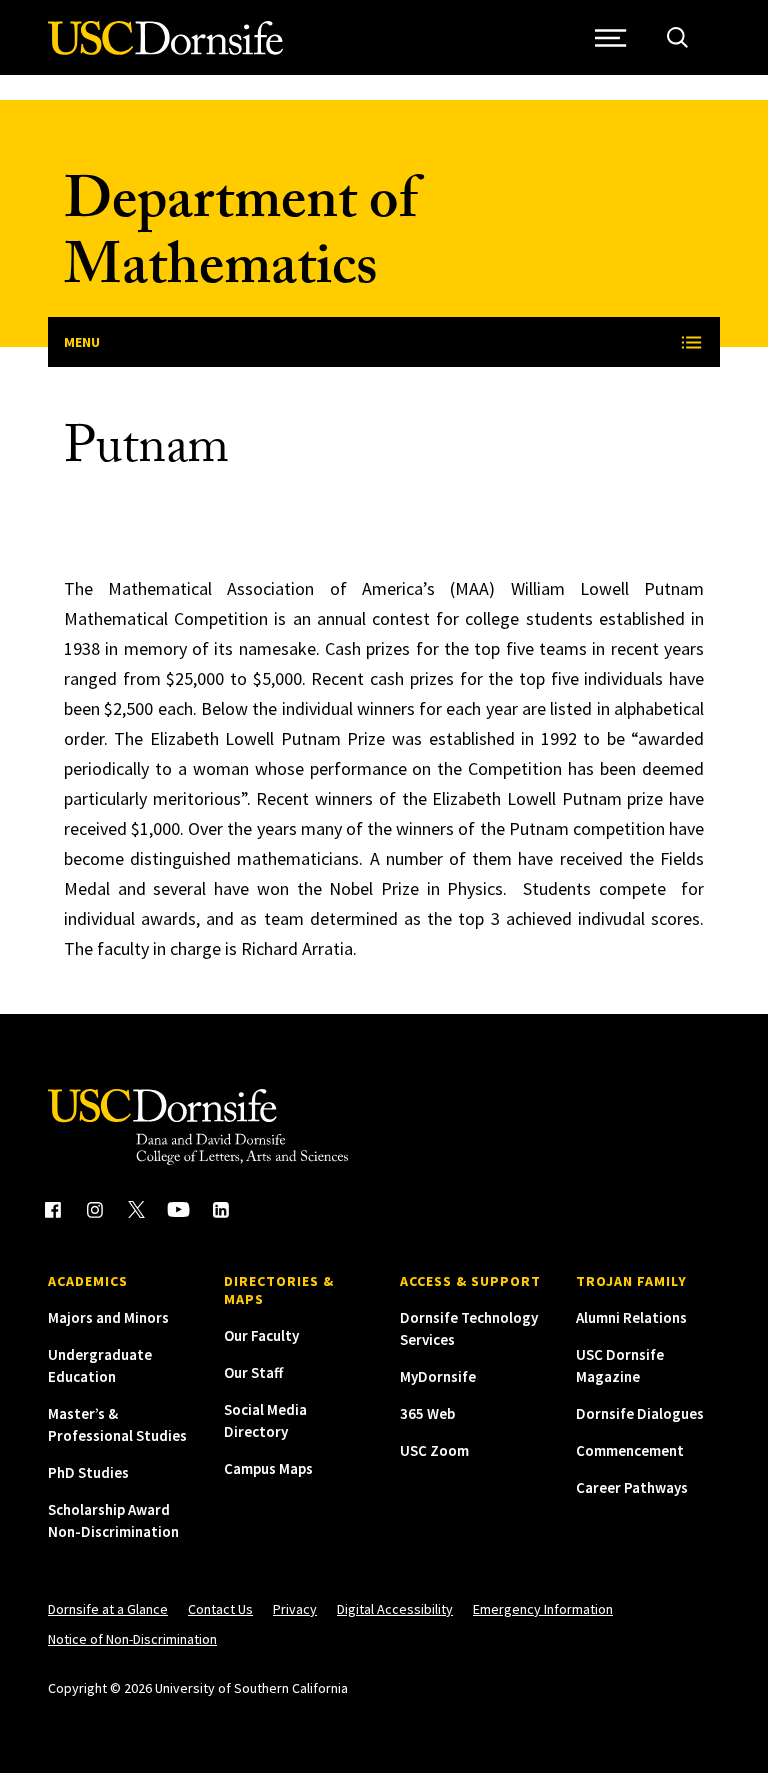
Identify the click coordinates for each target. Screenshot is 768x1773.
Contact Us (220, 1609)
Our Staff (253, 1372)
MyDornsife (438, 1376)
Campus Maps (268, 1468)
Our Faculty (261, 1335)
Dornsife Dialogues (640, 1413)
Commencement (630, 1450)
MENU (82, 342)
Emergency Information (543, 1609)
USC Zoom (434, 1450)
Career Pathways (632, 1487)
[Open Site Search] (677, 37)
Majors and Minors (108, 1317)
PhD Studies (88, 1472)
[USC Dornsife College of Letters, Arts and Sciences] (165, 49)
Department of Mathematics (240, 240)
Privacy (295, 1609)
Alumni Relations (631, 1317)
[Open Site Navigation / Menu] (610, 37)
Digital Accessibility (395, 1609)
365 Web (427, 1413)
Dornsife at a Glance (108, 1609)
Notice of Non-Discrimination (132, 1639)
